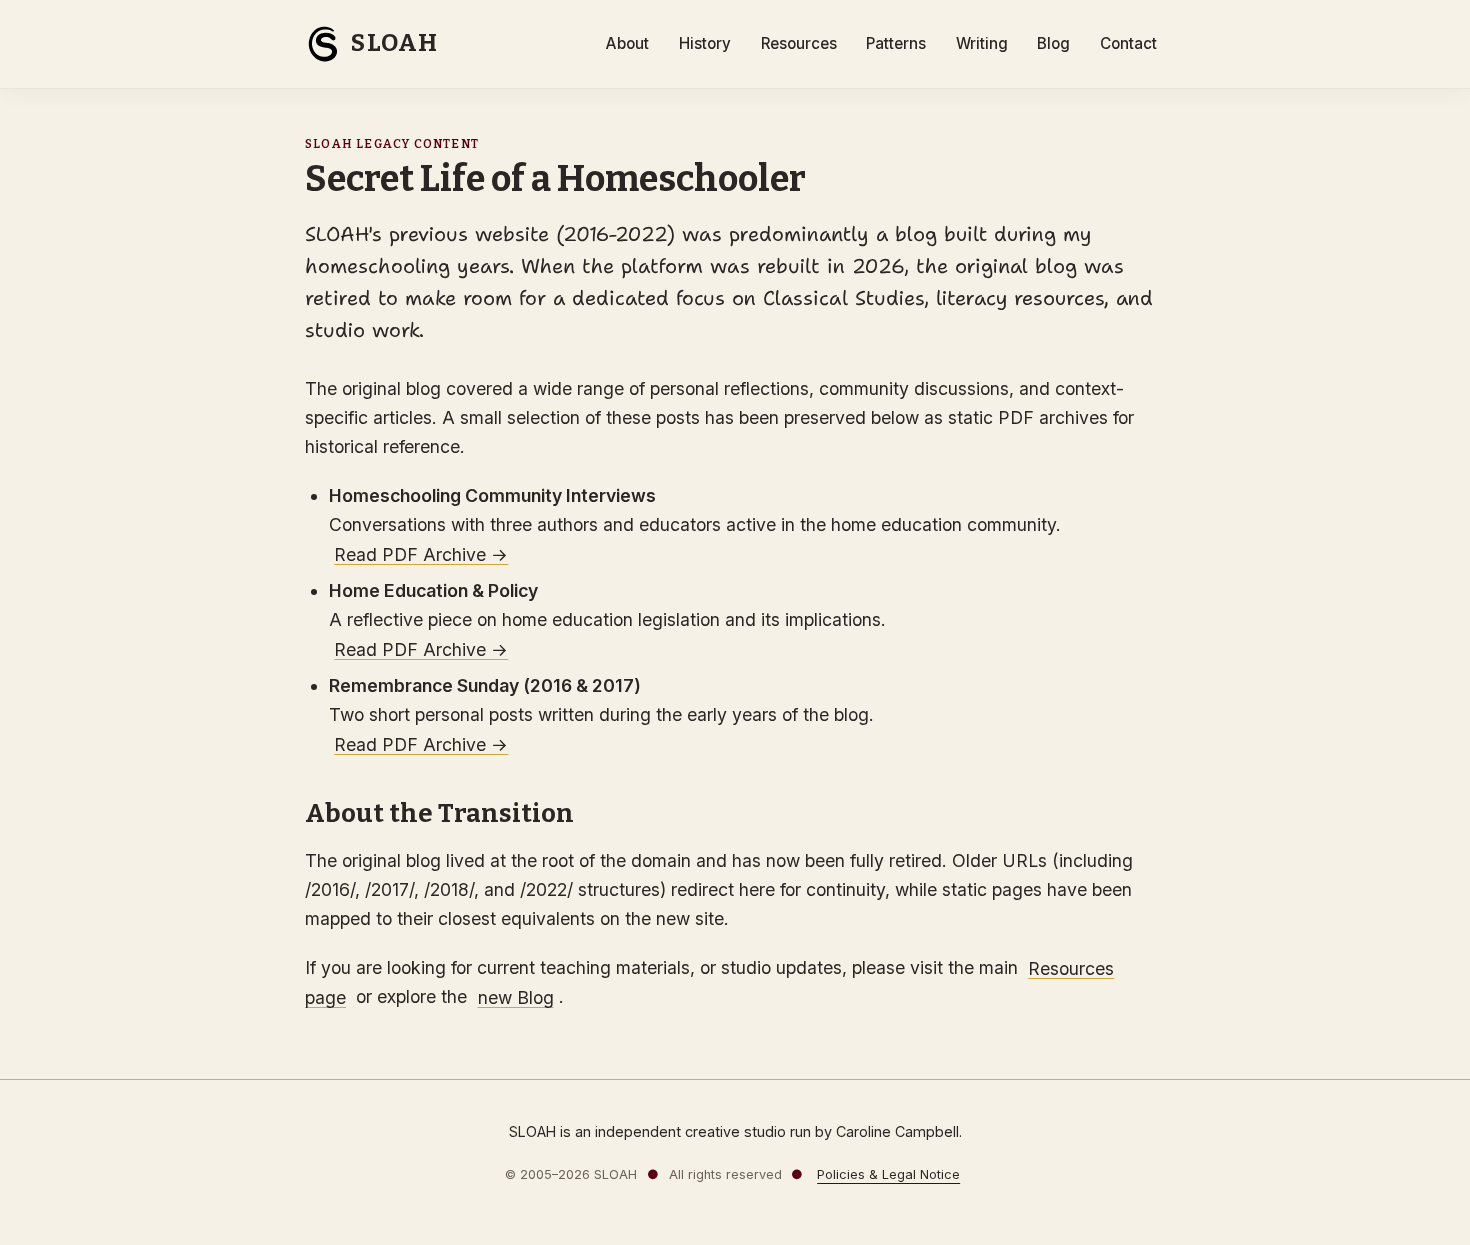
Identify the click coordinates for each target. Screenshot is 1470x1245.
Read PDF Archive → (421, 553)
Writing (982, 43)
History (705, 43)
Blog (1053, 43)
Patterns (896, 43)
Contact (1128, 43)
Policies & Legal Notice (888, 1174)
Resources (799, 43)
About (627, 43)
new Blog (516, 996)
